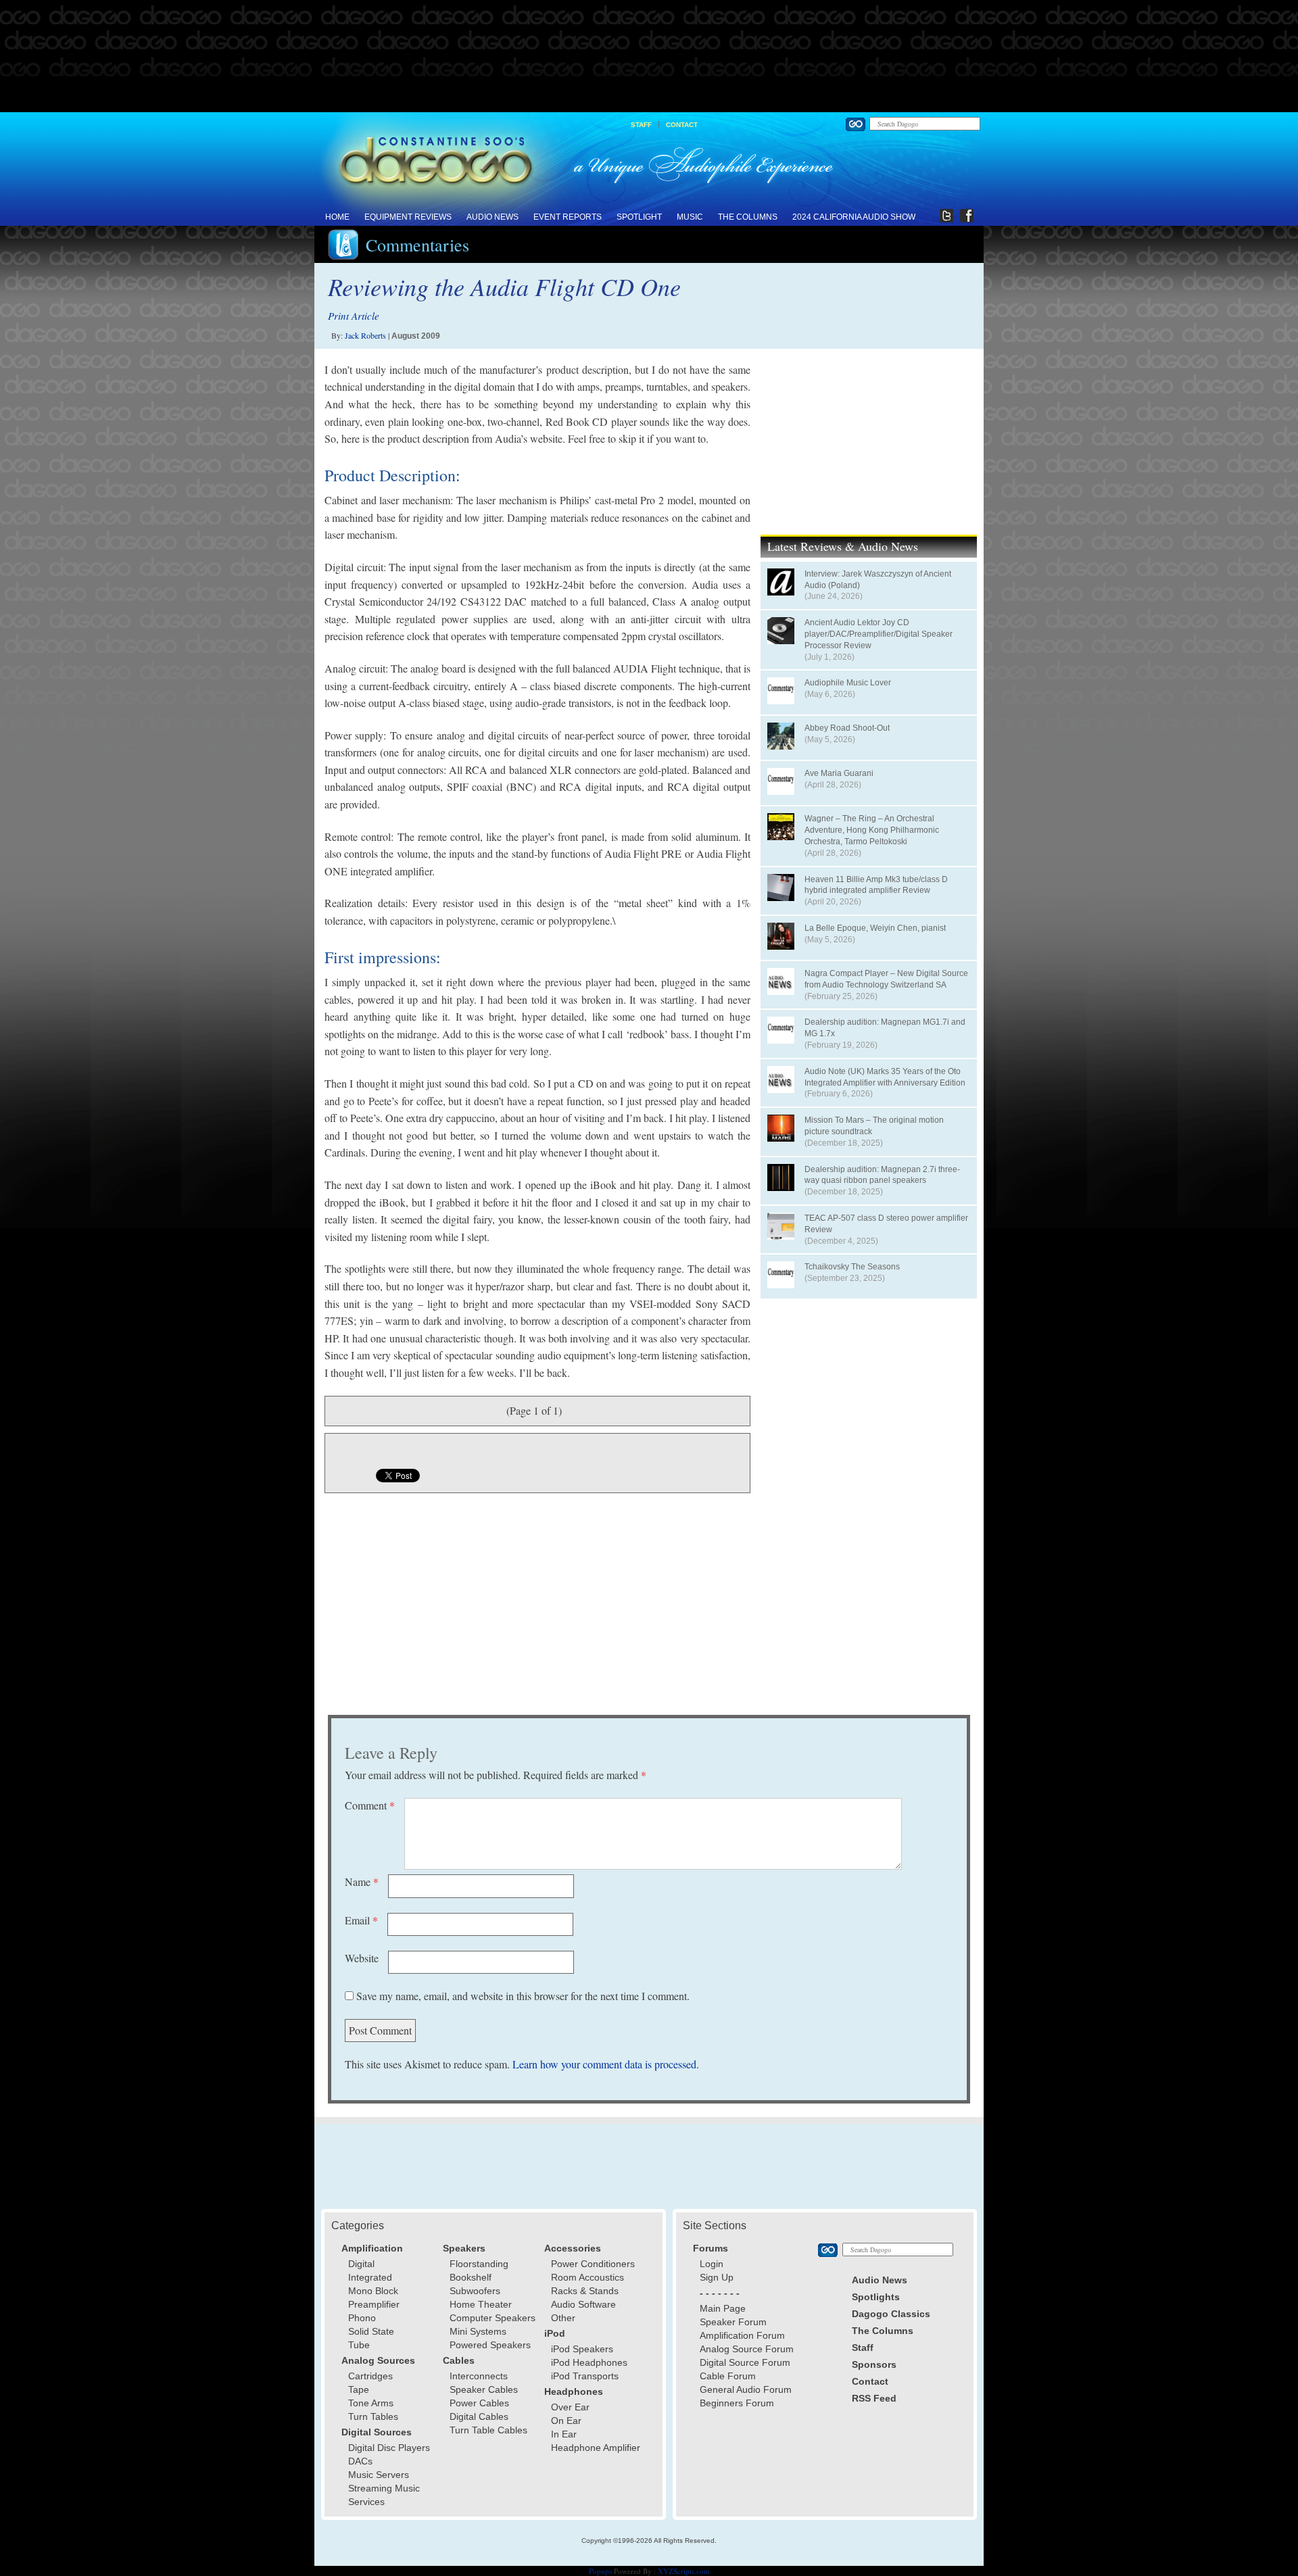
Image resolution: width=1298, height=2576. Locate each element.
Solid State (371, 2331)
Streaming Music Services (384, 2495)
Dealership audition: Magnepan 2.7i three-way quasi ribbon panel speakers (882, 1175)
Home (337, 217)
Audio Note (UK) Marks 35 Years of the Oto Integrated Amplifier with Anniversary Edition (885, 1077)
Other (563, 2318)
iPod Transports (585, 2376)
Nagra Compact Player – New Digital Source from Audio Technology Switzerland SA (886, 979)
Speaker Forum (733, 2322)
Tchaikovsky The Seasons (852, 1267)
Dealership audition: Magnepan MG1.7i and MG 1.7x (885, 1028)
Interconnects (479, 2376)
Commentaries (417, 245)
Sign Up (717, 2277)
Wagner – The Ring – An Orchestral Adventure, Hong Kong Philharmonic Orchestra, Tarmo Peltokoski (872, 830)
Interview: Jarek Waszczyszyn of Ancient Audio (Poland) (878, 580)
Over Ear (570, 2407)
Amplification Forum (742, 2335)
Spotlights (876, 2297)
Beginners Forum (737, 2403)
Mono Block (373, 2291)
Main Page (723, 2308)
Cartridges (370, 2376)
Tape (359, 2389)
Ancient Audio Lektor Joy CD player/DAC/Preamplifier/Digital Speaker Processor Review (879, 634)
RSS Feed (874, 2398)
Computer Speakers (492, 2318)
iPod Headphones (589, 2362)
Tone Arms (371, 2403)
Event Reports (568, 217)
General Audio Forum (746, 2389)
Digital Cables (479, 2416)
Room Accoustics (587, 2277)
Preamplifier (374, 2304)
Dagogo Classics (891, 2314)
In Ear (564, 2434)
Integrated (370, 2277)
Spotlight (639, 217)
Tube (359, 2345)
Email (361, 1920)
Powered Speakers (490, 2345)
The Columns (748, 217)
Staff (641, 125)
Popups (600, 2571)
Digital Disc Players (389, 2448)
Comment (370, 1805)
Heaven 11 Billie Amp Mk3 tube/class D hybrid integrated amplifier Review (876, 885)
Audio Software (583, 2304)
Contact (682, 125)
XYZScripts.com (684, 2571)
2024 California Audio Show (854, 217)
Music (690, 217)
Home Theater (481, 2304)
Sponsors (874, 2364)
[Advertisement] (649, 57)
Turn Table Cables (488, 2430)
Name (362, 1881)
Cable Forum (728, 2376)
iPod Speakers (582, 2349)
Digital (361, 2264)
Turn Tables (373, 2416)
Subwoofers (475, 2291)
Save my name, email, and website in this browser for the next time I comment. (523, 1996)
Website (362, 1958)
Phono (362, 2318)
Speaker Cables (484, 2389)
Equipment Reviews (408, 217)
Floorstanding (479, 2264)
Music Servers (379, 2475)
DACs (360, 2461)
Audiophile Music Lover (848, 683)
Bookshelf (471, 2277)
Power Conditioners (593, 2264)
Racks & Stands (585, 2291)
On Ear (566, 2421)
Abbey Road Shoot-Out (847, 728)
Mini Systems (478, 2331)
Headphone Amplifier (596, 2448)
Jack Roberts (365, 335)
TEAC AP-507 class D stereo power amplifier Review (886, 1224)
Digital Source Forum (745, 2362)
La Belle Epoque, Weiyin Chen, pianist (875, 928)
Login (712, 2264)
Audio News (492, 217)
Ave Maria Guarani (839, 773)
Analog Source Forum (747, 2349)
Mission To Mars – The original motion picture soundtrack (874, 1126)
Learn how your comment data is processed (604, 2064)
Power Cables (479, 2403)
